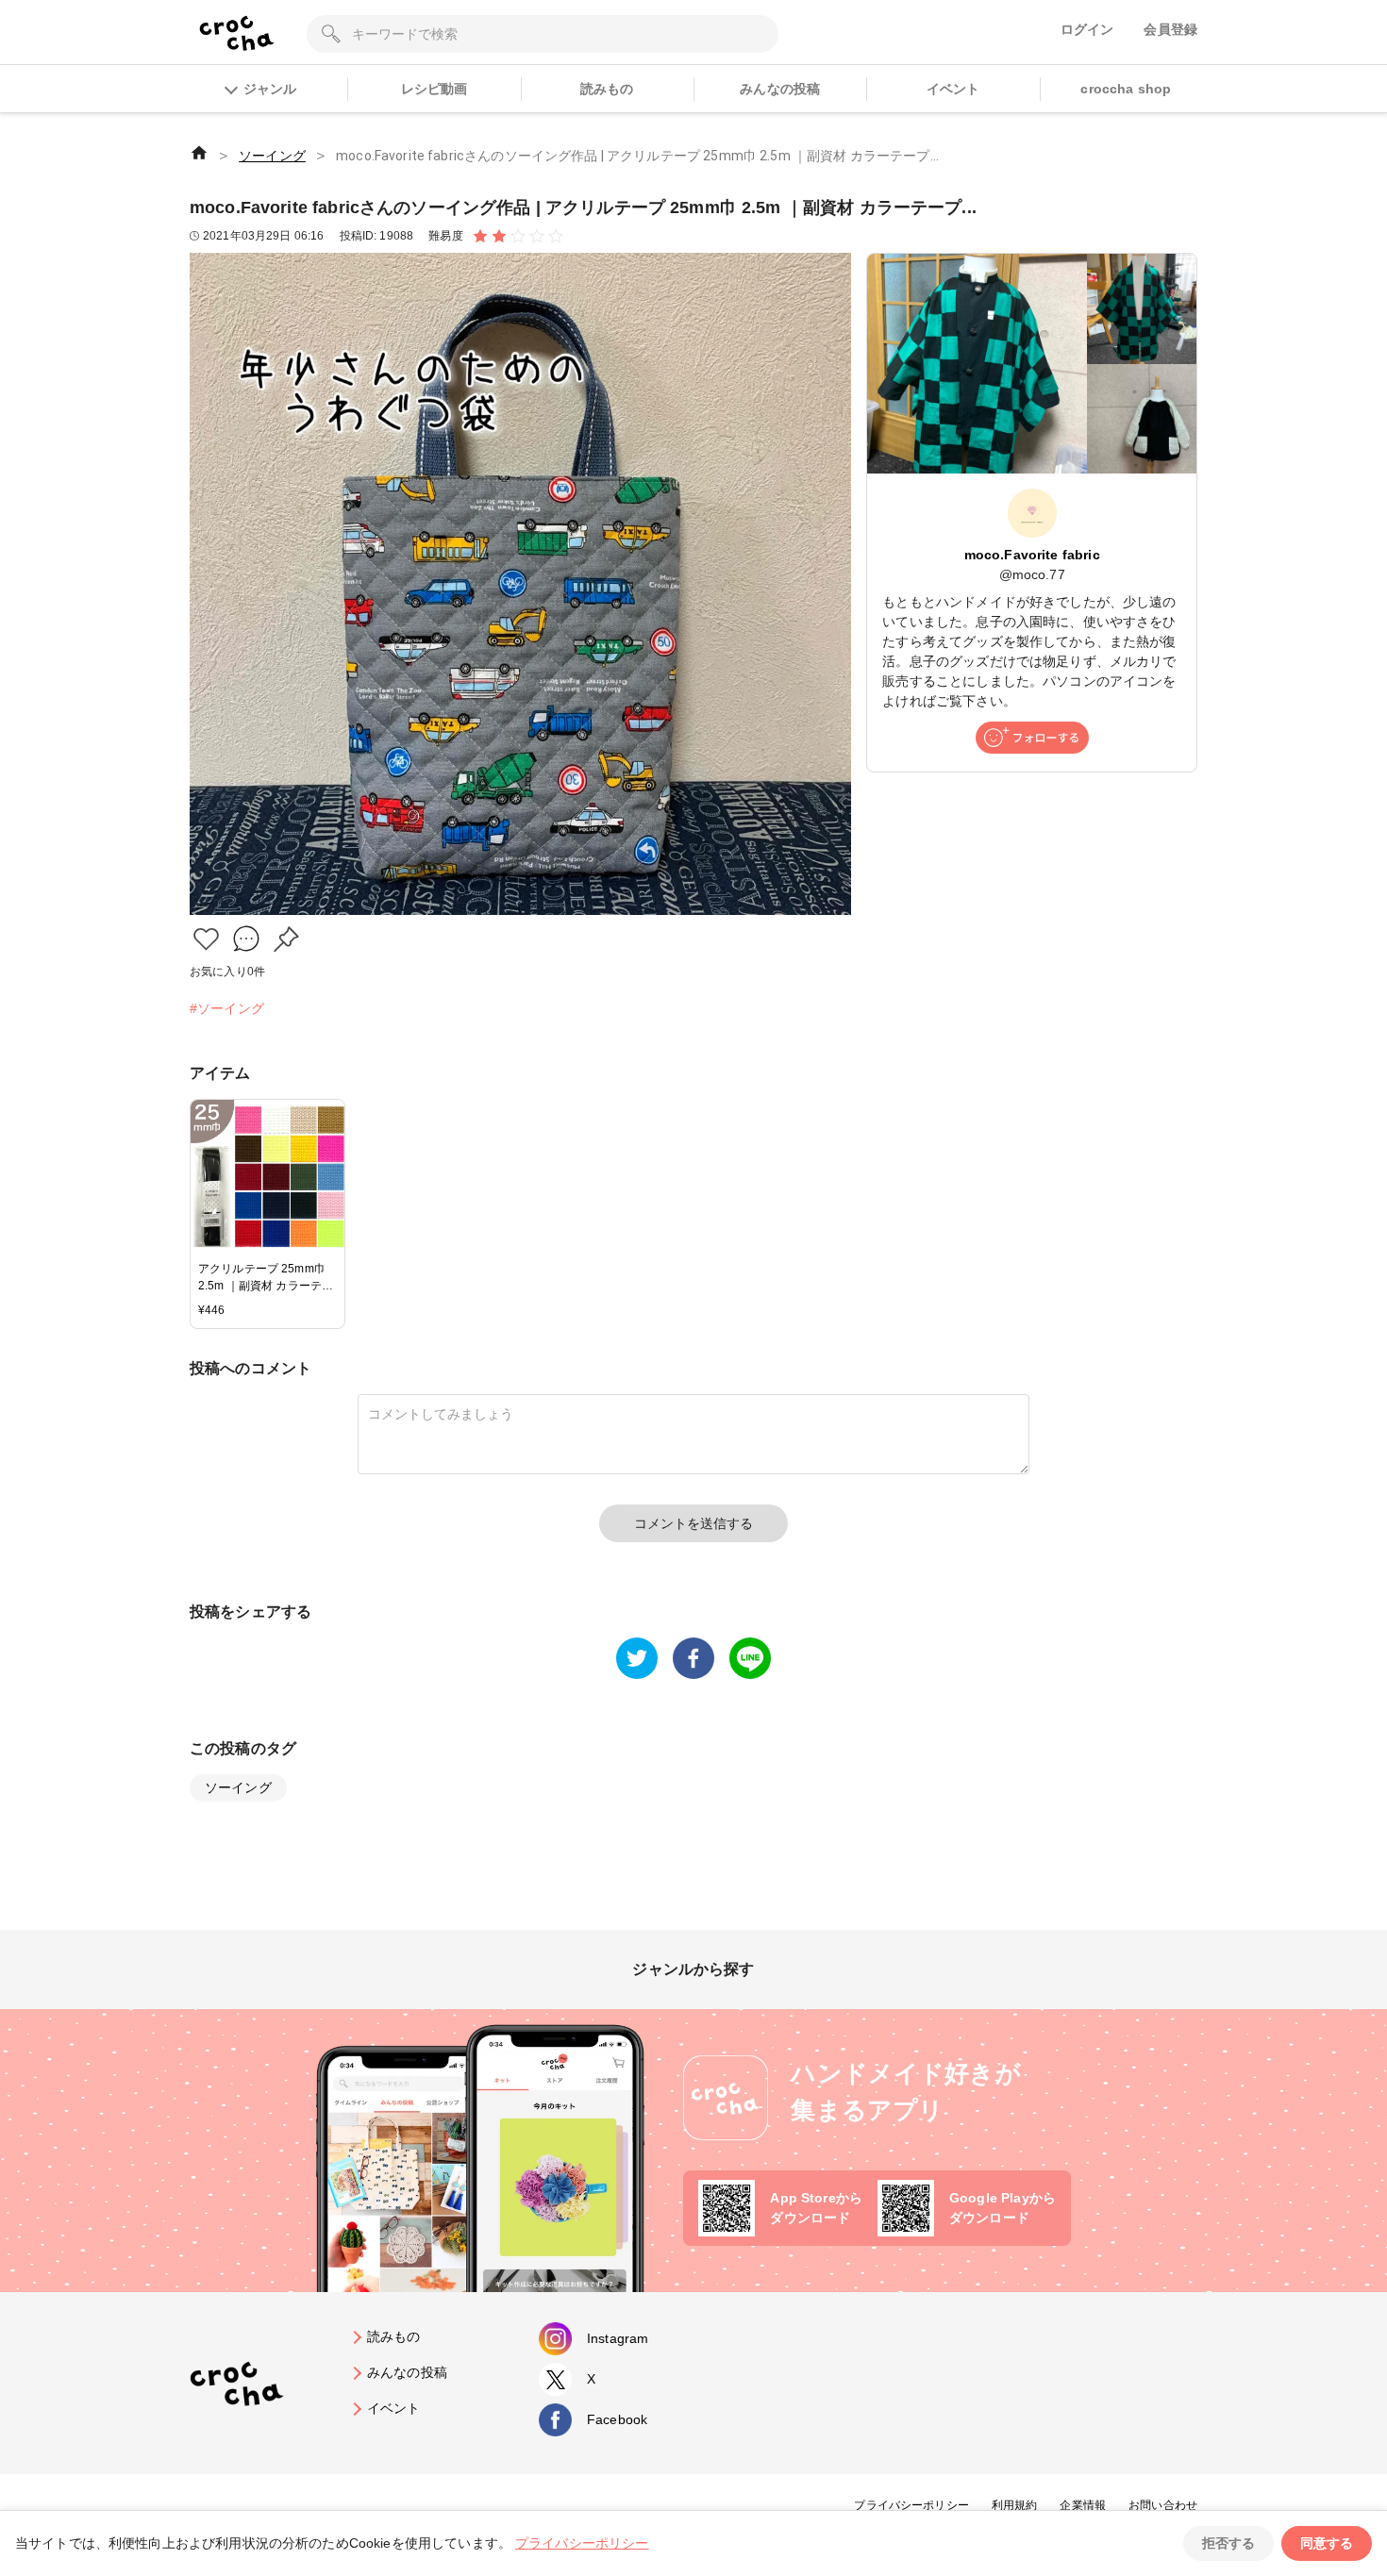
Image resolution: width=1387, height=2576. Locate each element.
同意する (1327, 2543)
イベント (953, 89)
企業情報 (1083, 2505)
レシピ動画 (434, 89)
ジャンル (270, 89)
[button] (206, 939)
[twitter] (637, 1658)
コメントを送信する (693, 1523)
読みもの (607, 89)
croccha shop (1126, 89)
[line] (750, 1658)
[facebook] (693, 1658)
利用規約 (1015, 2505)
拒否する (1228, 2543)
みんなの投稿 (780, 89)
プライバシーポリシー (911, 2505)
